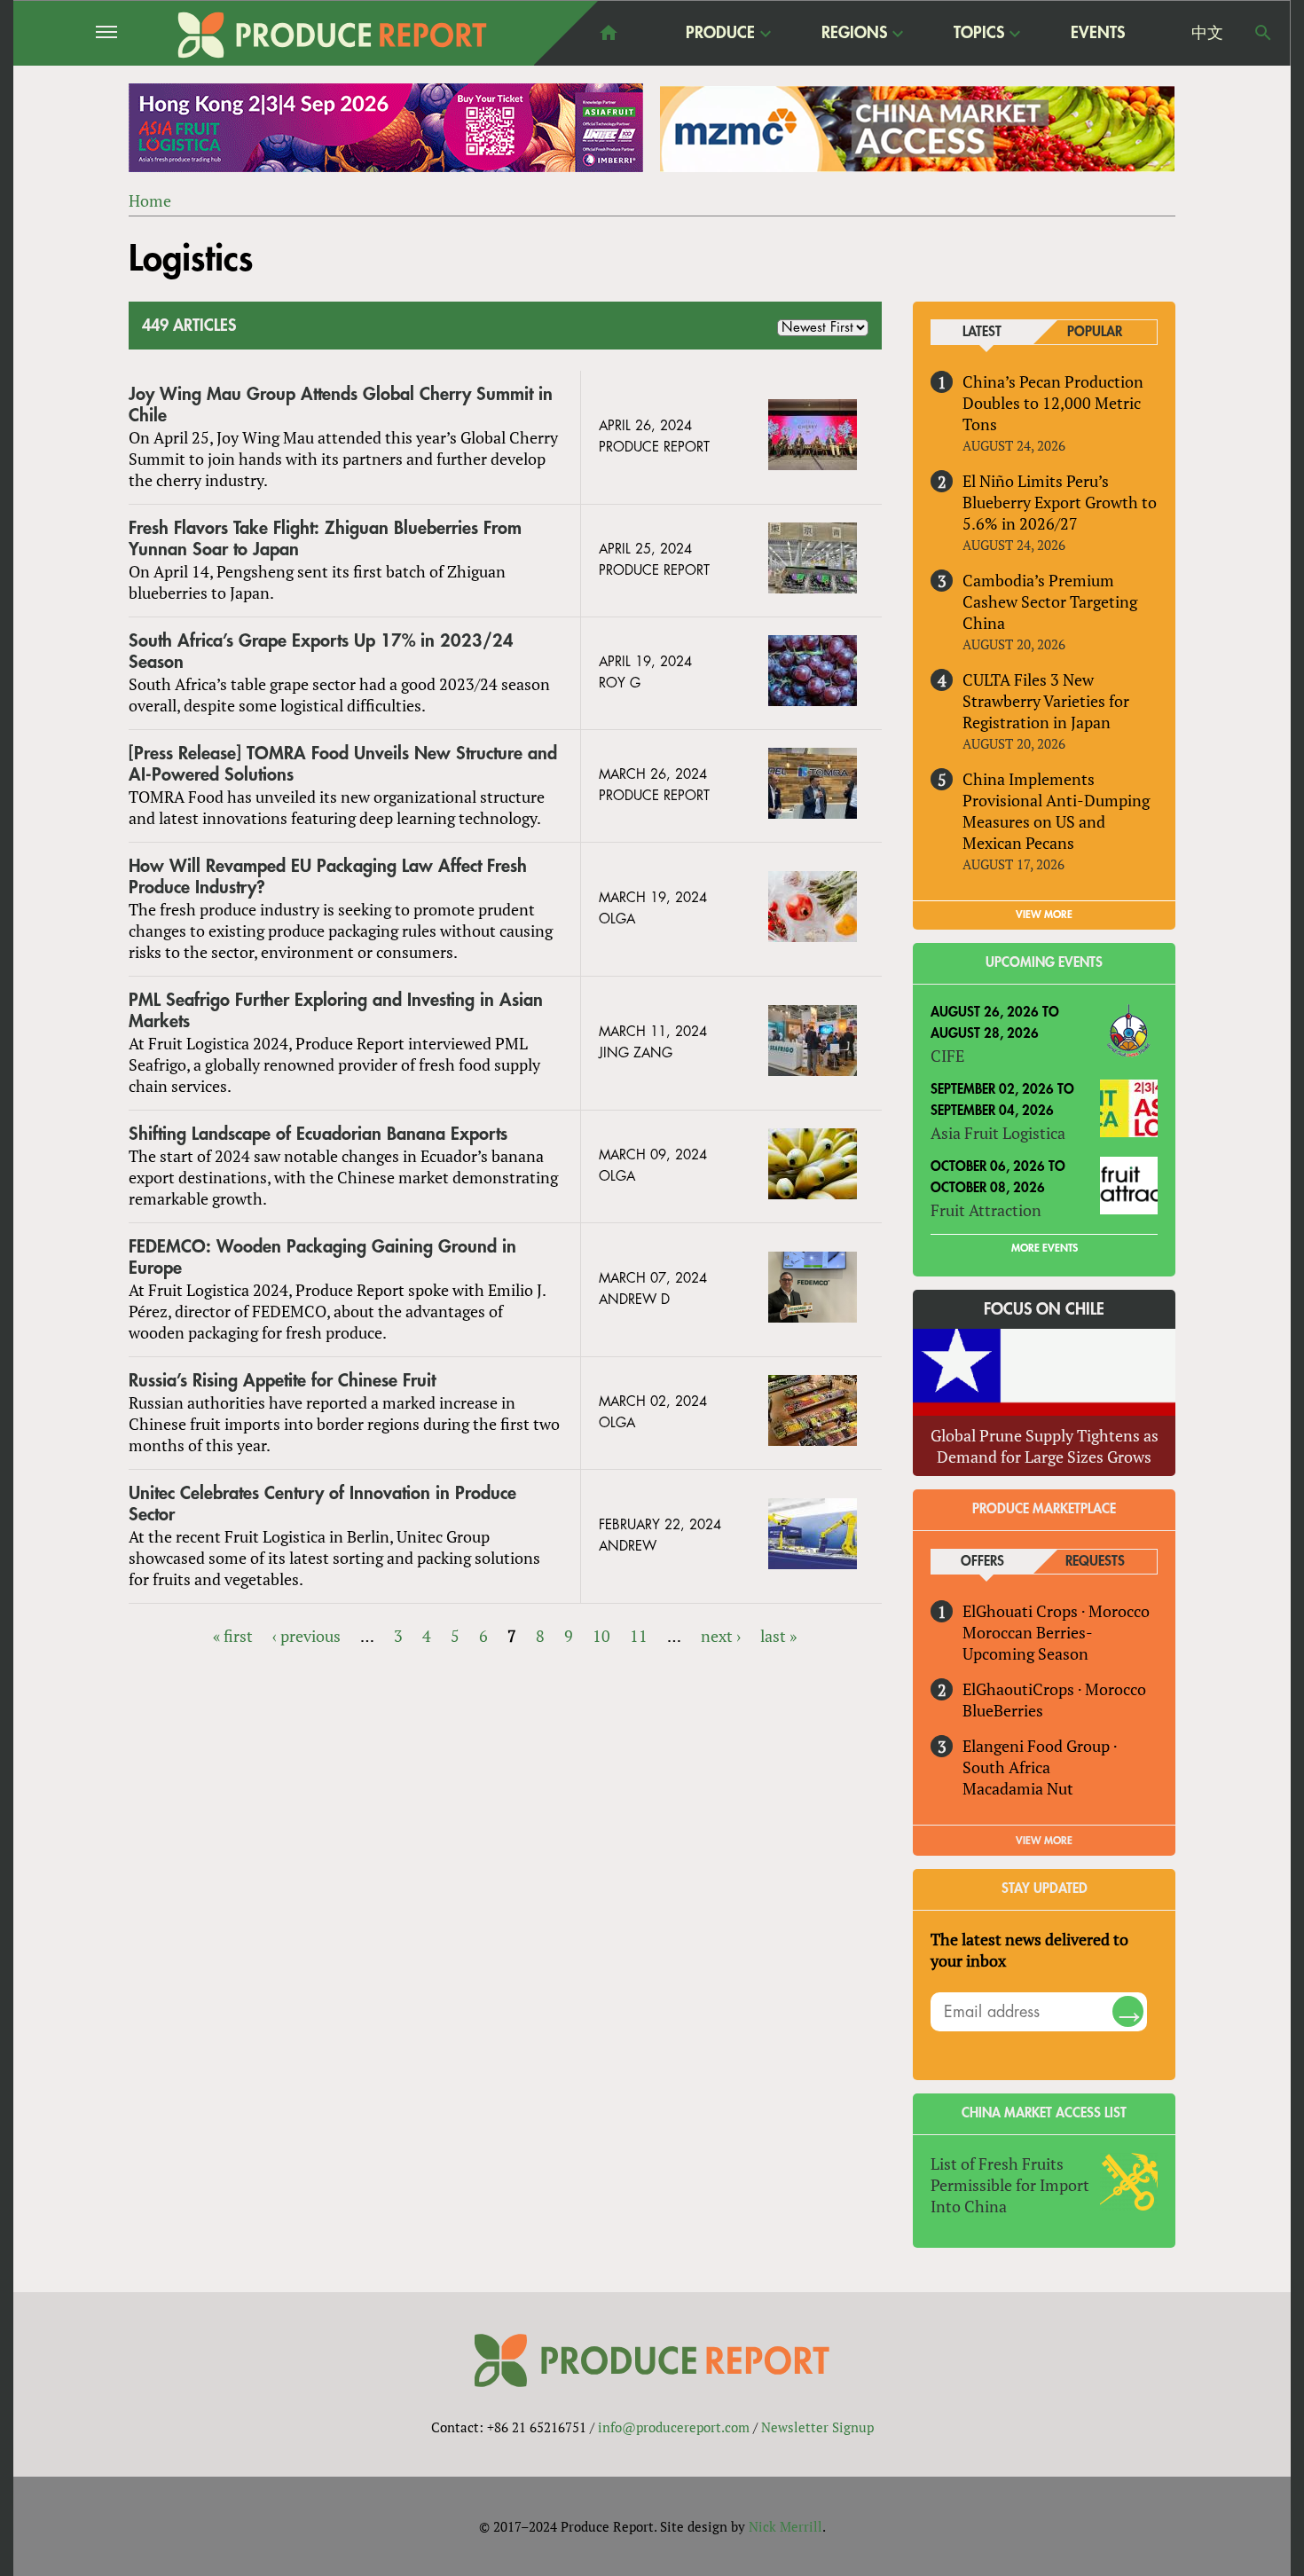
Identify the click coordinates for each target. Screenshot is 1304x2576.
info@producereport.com (674, 2427)
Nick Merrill (786, 2526)
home (609, 33)
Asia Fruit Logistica (998, 1133)
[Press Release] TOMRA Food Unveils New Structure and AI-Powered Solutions (343, 764)
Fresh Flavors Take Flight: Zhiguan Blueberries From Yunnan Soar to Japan (325, 539)
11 (639, 1636)
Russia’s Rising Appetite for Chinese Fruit (282, 1381)
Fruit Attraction (986, 1210)
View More (1044, 1841)
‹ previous (306, 1636)
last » (778, 1636)
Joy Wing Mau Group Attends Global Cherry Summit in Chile (341, 405)
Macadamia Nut (1018, 1788)
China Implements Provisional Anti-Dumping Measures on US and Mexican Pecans (1056, 811)
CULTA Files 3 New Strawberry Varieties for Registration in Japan (1046, 701)
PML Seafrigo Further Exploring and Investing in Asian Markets (336, 1011)
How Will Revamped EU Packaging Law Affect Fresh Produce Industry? (328, 877)
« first (233, 1636)
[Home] (333, 35)
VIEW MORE (1044, 915)
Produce (720, 34)
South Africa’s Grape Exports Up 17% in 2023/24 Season (321, 652)
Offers (982, 1562)
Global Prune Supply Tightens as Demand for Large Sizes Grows (1045, 1446)
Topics (979, 34)
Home (150, 200)
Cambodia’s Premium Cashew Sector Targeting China (1050, 601)
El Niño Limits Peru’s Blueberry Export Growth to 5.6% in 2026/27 (1060, 502)
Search (1263, 33)
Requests (1095, 1562)
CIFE (947, 1056)
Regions (854, 34)
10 (601, 1636)
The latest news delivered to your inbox (1029, 1950)
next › (721, 1636)
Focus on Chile (1044, 1309)
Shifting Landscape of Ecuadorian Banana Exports (318, 1134)
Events (1098, 33)
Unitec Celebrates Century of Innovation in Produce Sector (322, 1504)
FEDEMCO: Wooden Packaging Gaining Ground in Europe (322, 1257)
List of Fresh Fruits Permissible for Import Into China (1010, 2185)
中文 (1207, 33)
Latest (982, 332)
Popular (1095, 332)
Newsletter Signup (817, 2427)
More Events (1045, 1248)
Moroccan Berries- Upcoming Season (1027, 1643)
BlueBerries (1003, 1710)
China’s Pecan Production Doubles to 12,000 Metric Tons (1053, 403)
